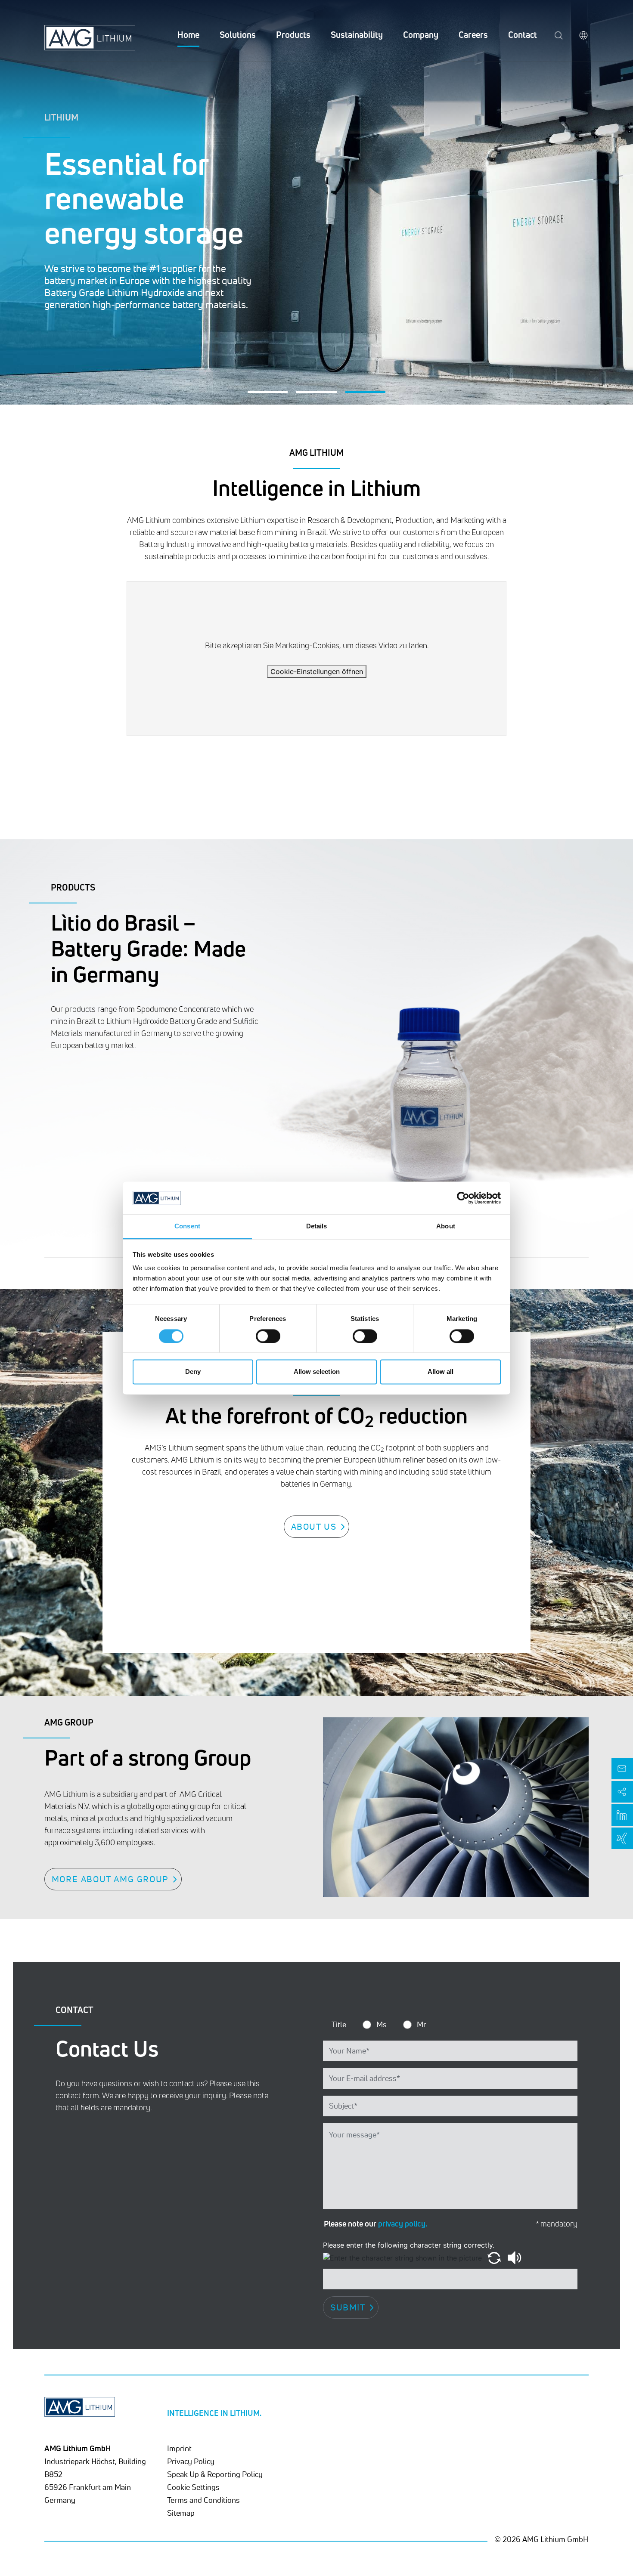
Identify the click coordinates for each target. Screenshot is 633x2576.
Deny (193, 1372)
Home (188, 35)
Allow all (441, 1372)
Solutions (238, 35)
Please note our (375, 2223)
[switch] (268, 1336)
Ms (382, 2024)
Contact (523, 35)
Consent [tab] (187, 1226)
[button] (268, 392)
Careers (473, 35)
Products (293, 35)
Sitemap (181, 2513)
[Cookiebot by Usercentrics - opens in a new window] (463, 1198)
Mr (422, 2024)
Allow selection (317, 1372)
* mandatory (557, 2224)
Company (421, 35)
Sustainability (357, 35)
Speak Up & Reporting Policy (215, 2474)
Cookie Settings (193, 2487)
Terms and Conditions (203, 2500)
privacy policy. (403, 2223)
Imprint (179, 2448)
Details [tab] (317, 1226)
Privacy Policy (191, 2461)
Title (339, 2024)
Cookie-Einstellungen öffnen (317, 671)
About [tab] (446, 1226)
